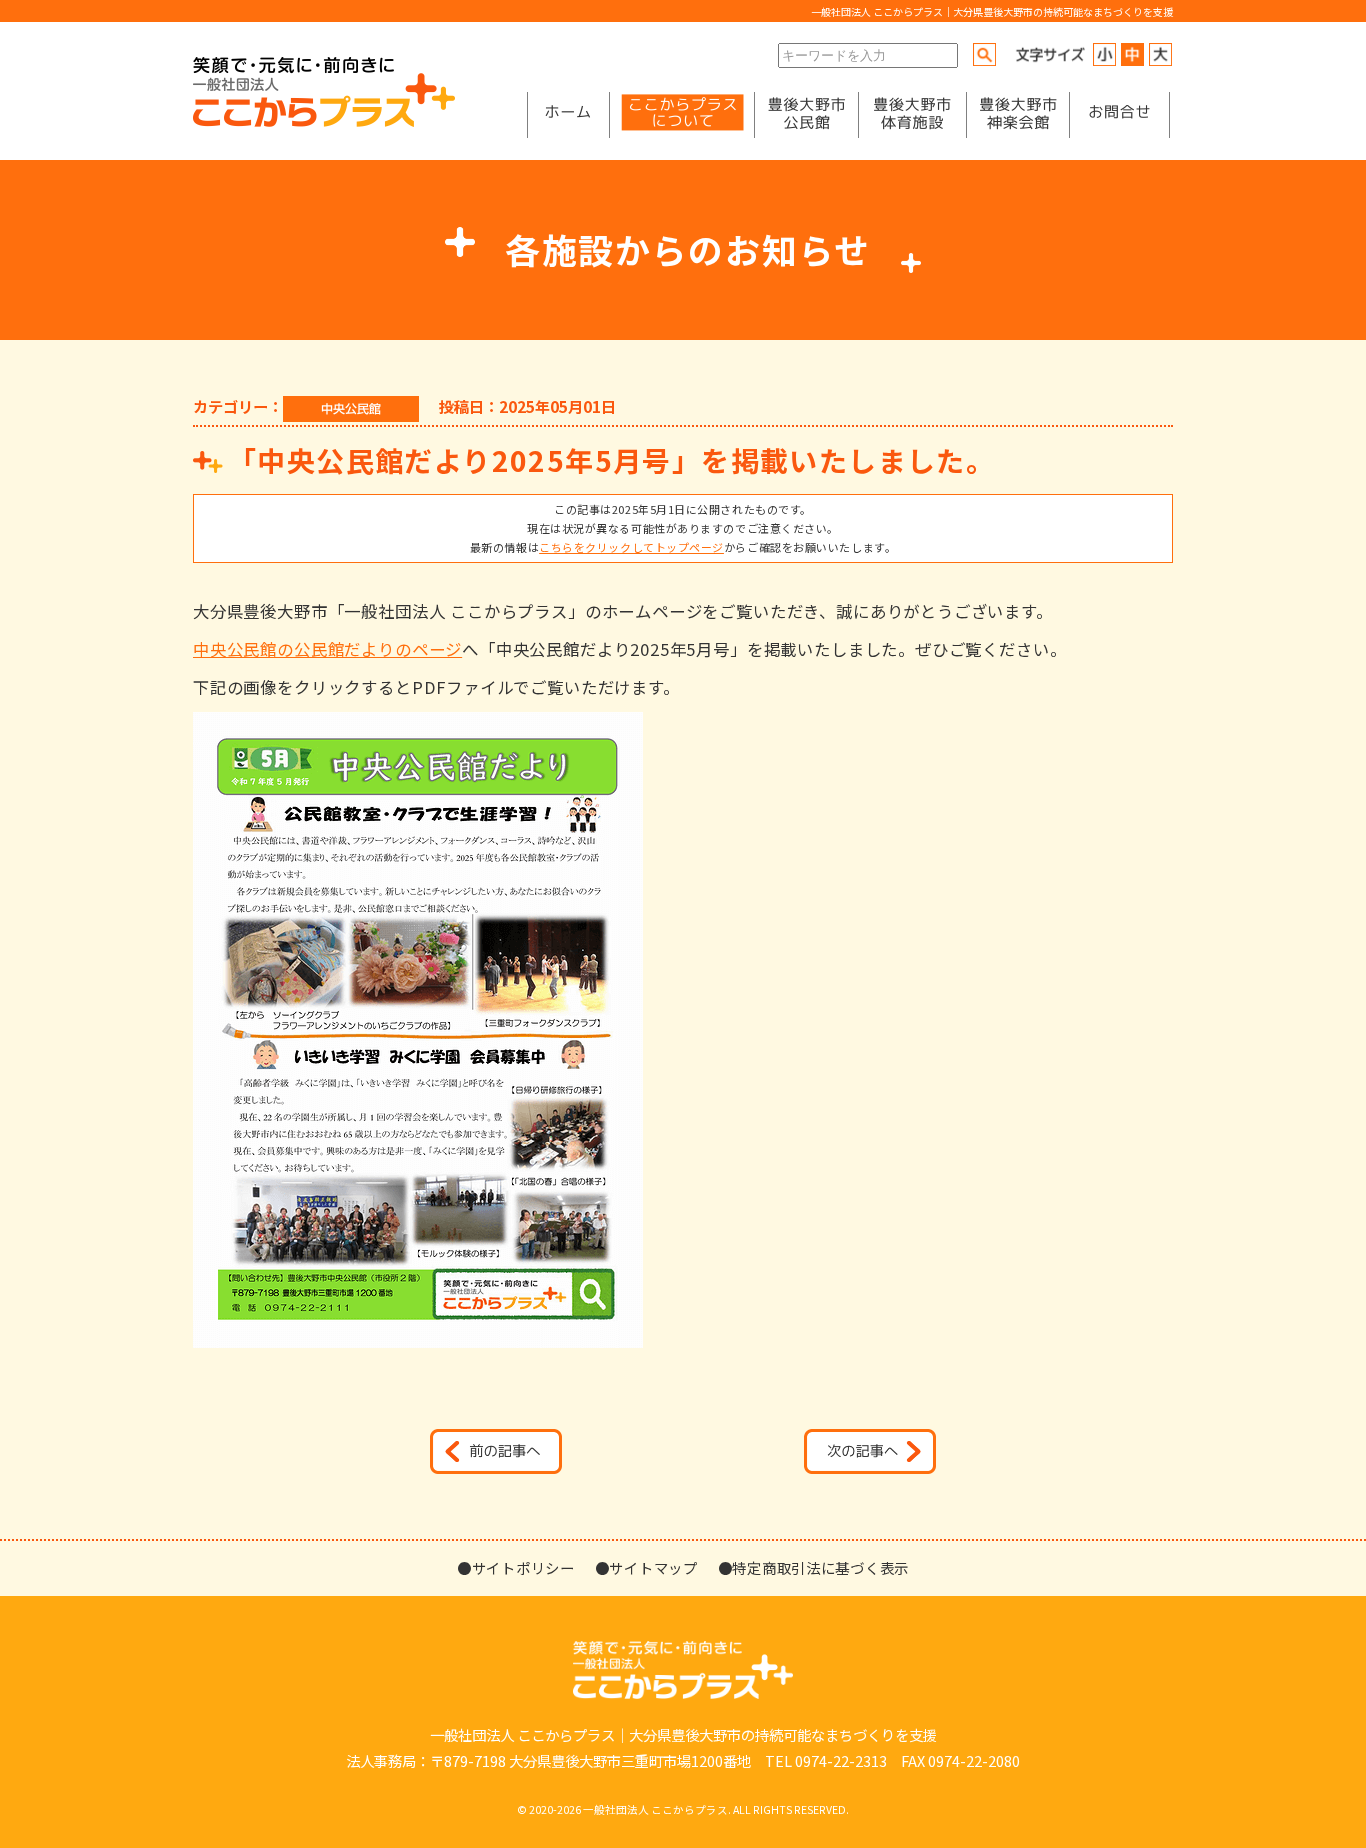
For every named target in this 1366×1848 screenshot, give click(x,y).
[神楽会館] (1018, 115)
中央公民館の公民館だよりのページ (327, 649)
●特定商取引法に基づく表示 (813, 1567)
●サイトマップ (646, 1567)
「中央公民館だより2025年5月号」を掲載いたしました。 (611, 459)
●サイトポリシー (516, 1567)
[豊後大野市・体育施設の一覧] (912, 115)
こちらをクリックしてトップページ (631, 547)
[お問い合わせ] (1119, 115)
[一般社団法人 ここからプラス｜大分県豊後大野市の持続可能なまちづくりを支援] (324, 121)
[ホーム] (568, 115)
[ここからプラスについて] (682, 115)
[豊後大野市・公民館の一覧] (806, 115)
